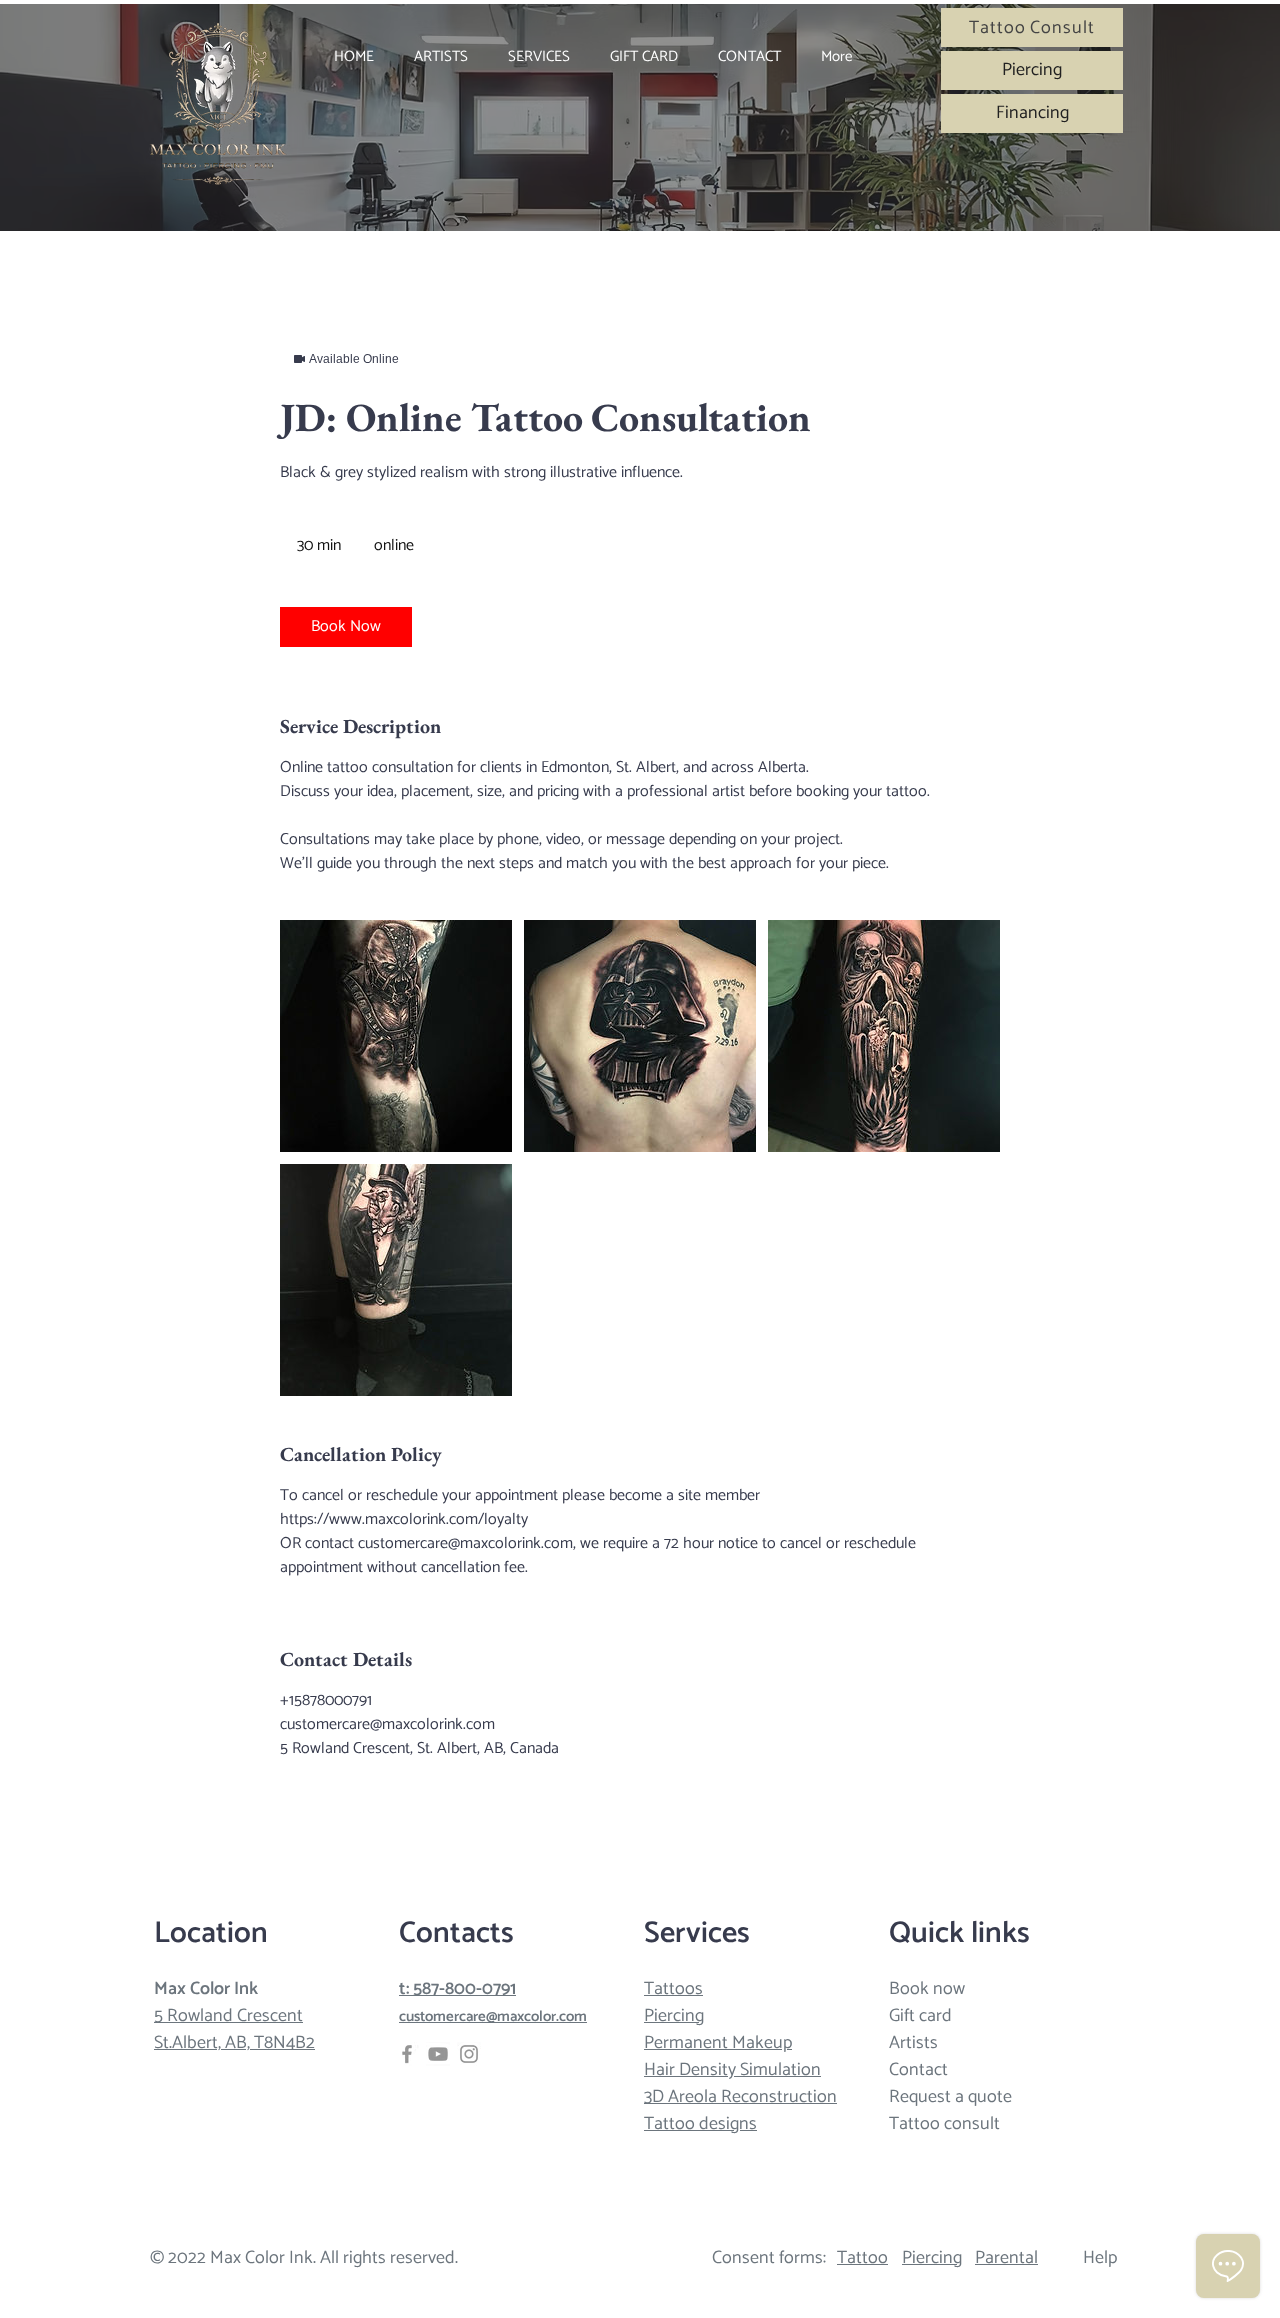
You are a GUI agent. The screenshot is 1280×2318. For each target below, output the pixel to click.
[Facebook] (407, 2054)
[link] (346, 627)
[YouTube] (438, 2054)
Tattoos (673, 1989)
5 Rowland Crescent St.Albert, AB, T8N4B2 (234, 2029)
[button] (539, 57)
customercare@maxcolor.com (493, 2016)
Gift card (920, 2016)
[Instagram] (469, 2054)
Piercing (674, 2016)
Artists (913, 2043)
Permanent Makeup (718, 2043)
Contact (918, 2070)
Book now (927, 1989)
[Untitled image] (396, 1036)
